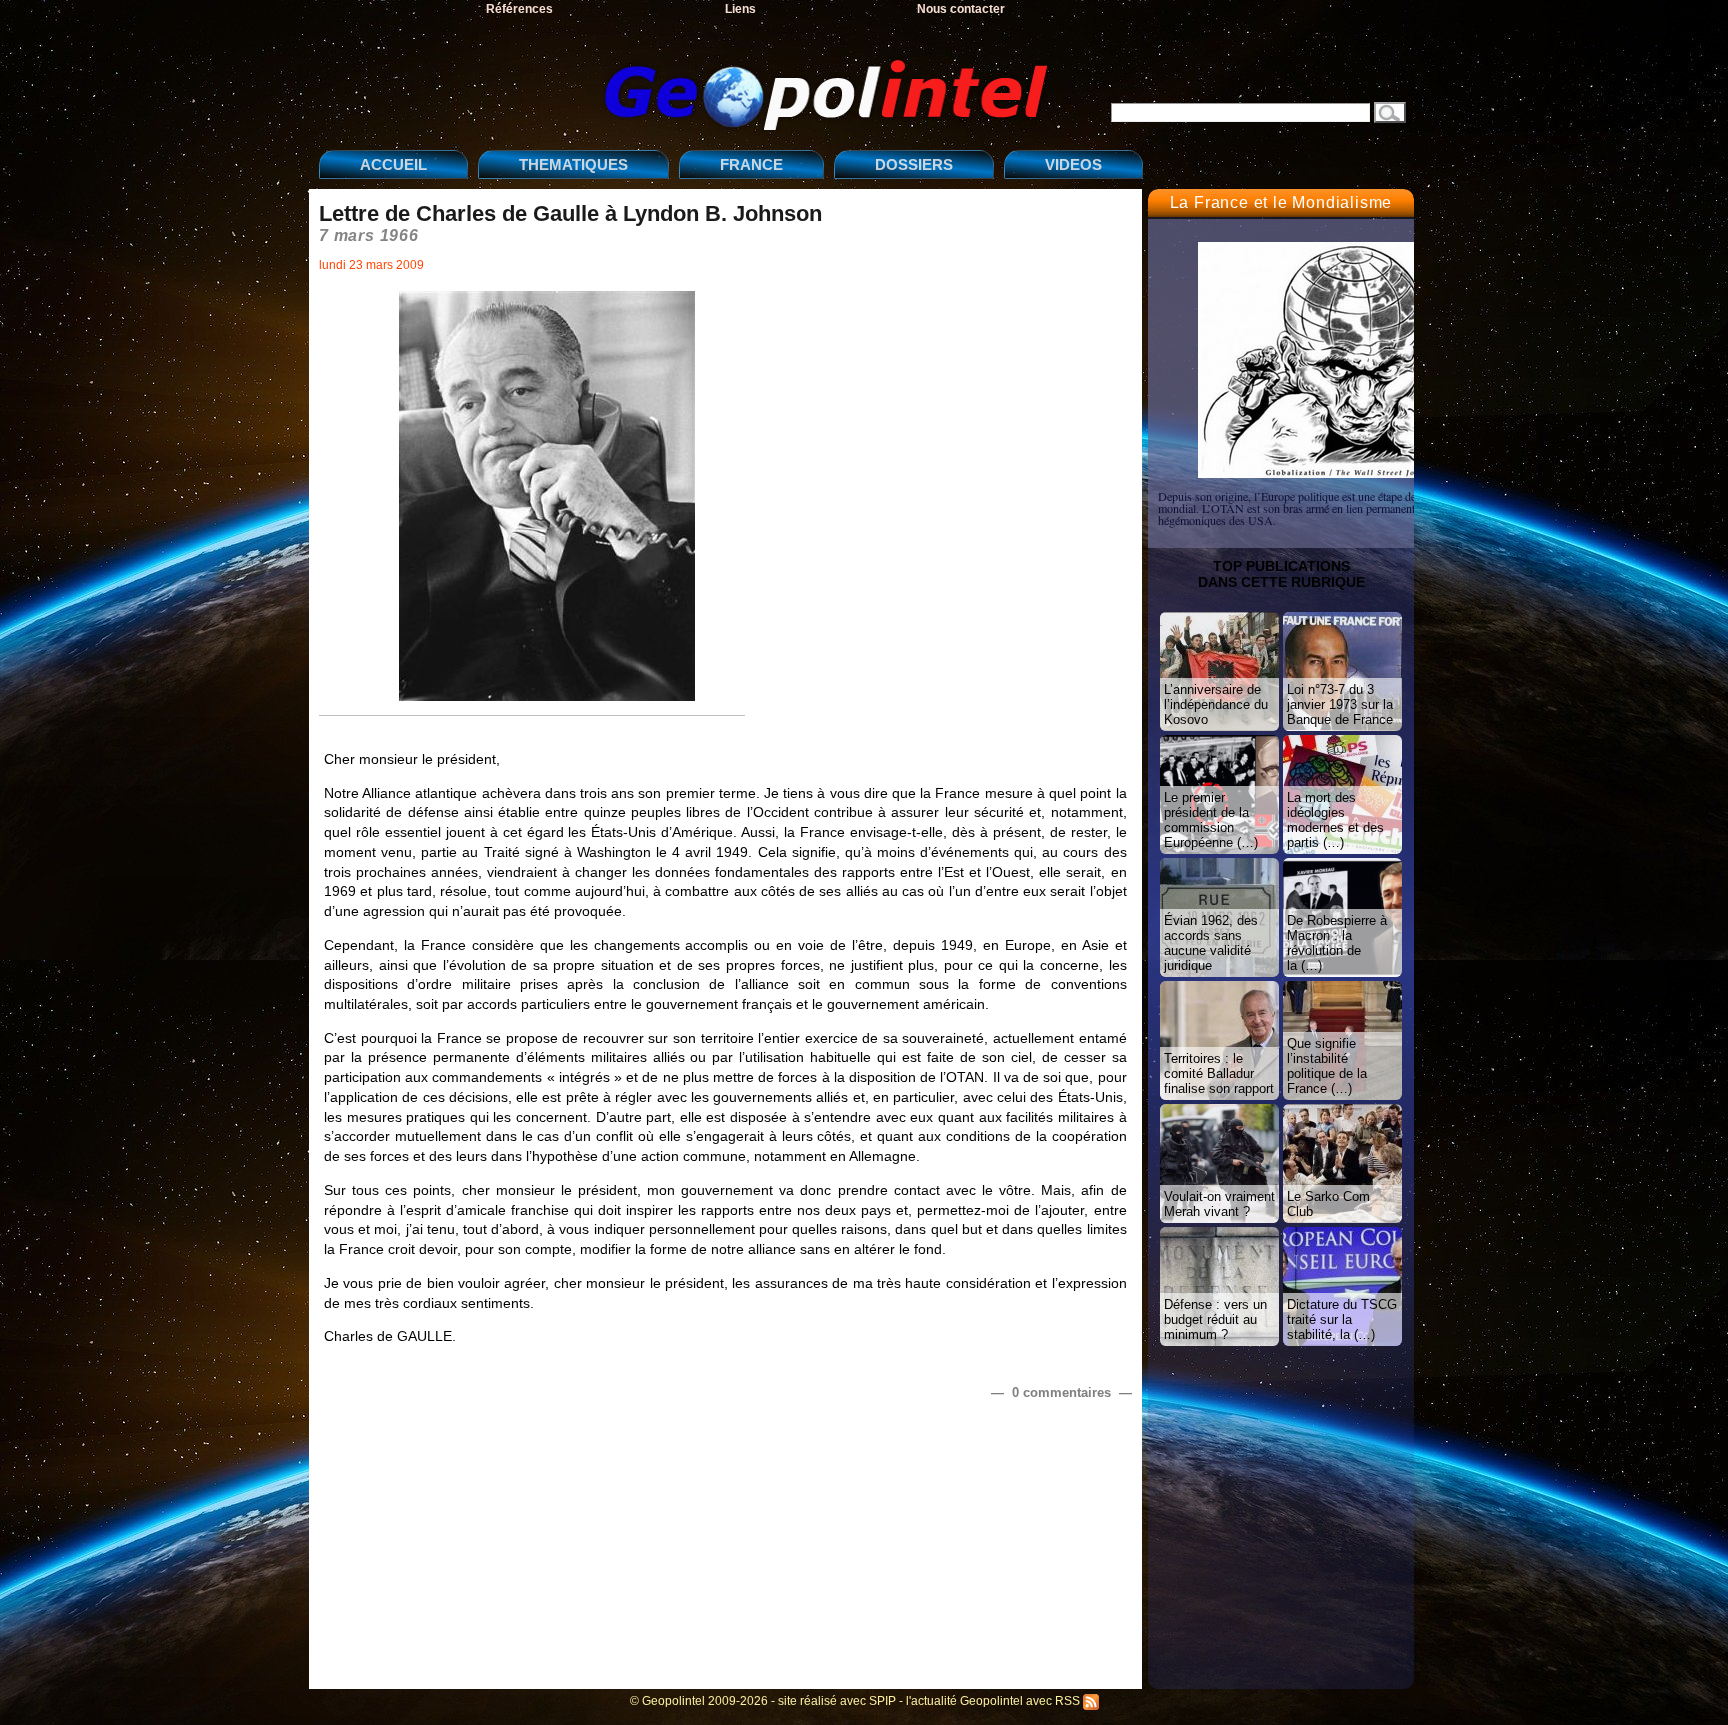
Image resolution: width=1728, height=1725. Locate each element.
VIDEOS (1073, 164)
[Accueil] (689, 78)
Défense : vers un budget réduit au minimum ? (1215, 1319)
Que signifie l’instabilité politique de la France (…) (1327, 1066)
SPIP (882, 1701)
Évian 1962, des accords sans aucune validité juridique (1211, 943)
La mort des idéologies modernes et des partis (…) (1335, 820)
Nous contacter (961, 9)
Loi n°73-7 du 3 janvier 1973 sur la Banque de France (1340, 704)
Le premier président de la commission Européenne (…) (1211, 820)
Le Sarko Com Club (1328, 1204)
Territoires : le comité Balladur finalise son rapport (1219, 1073)
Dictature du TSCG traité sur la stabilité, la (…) (1342, 1319)
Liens (740, 9)
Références (519, 9)
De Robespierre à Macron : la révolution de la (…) (1337, 943)
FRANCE (751, 164)
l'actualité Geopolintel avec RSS (994, 1701)
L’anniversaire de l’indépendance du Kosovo (1216, 704)
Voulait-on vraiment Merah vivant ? (1219, 1204)
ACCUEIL (393, 164)
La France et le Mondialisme (1281, 202)
